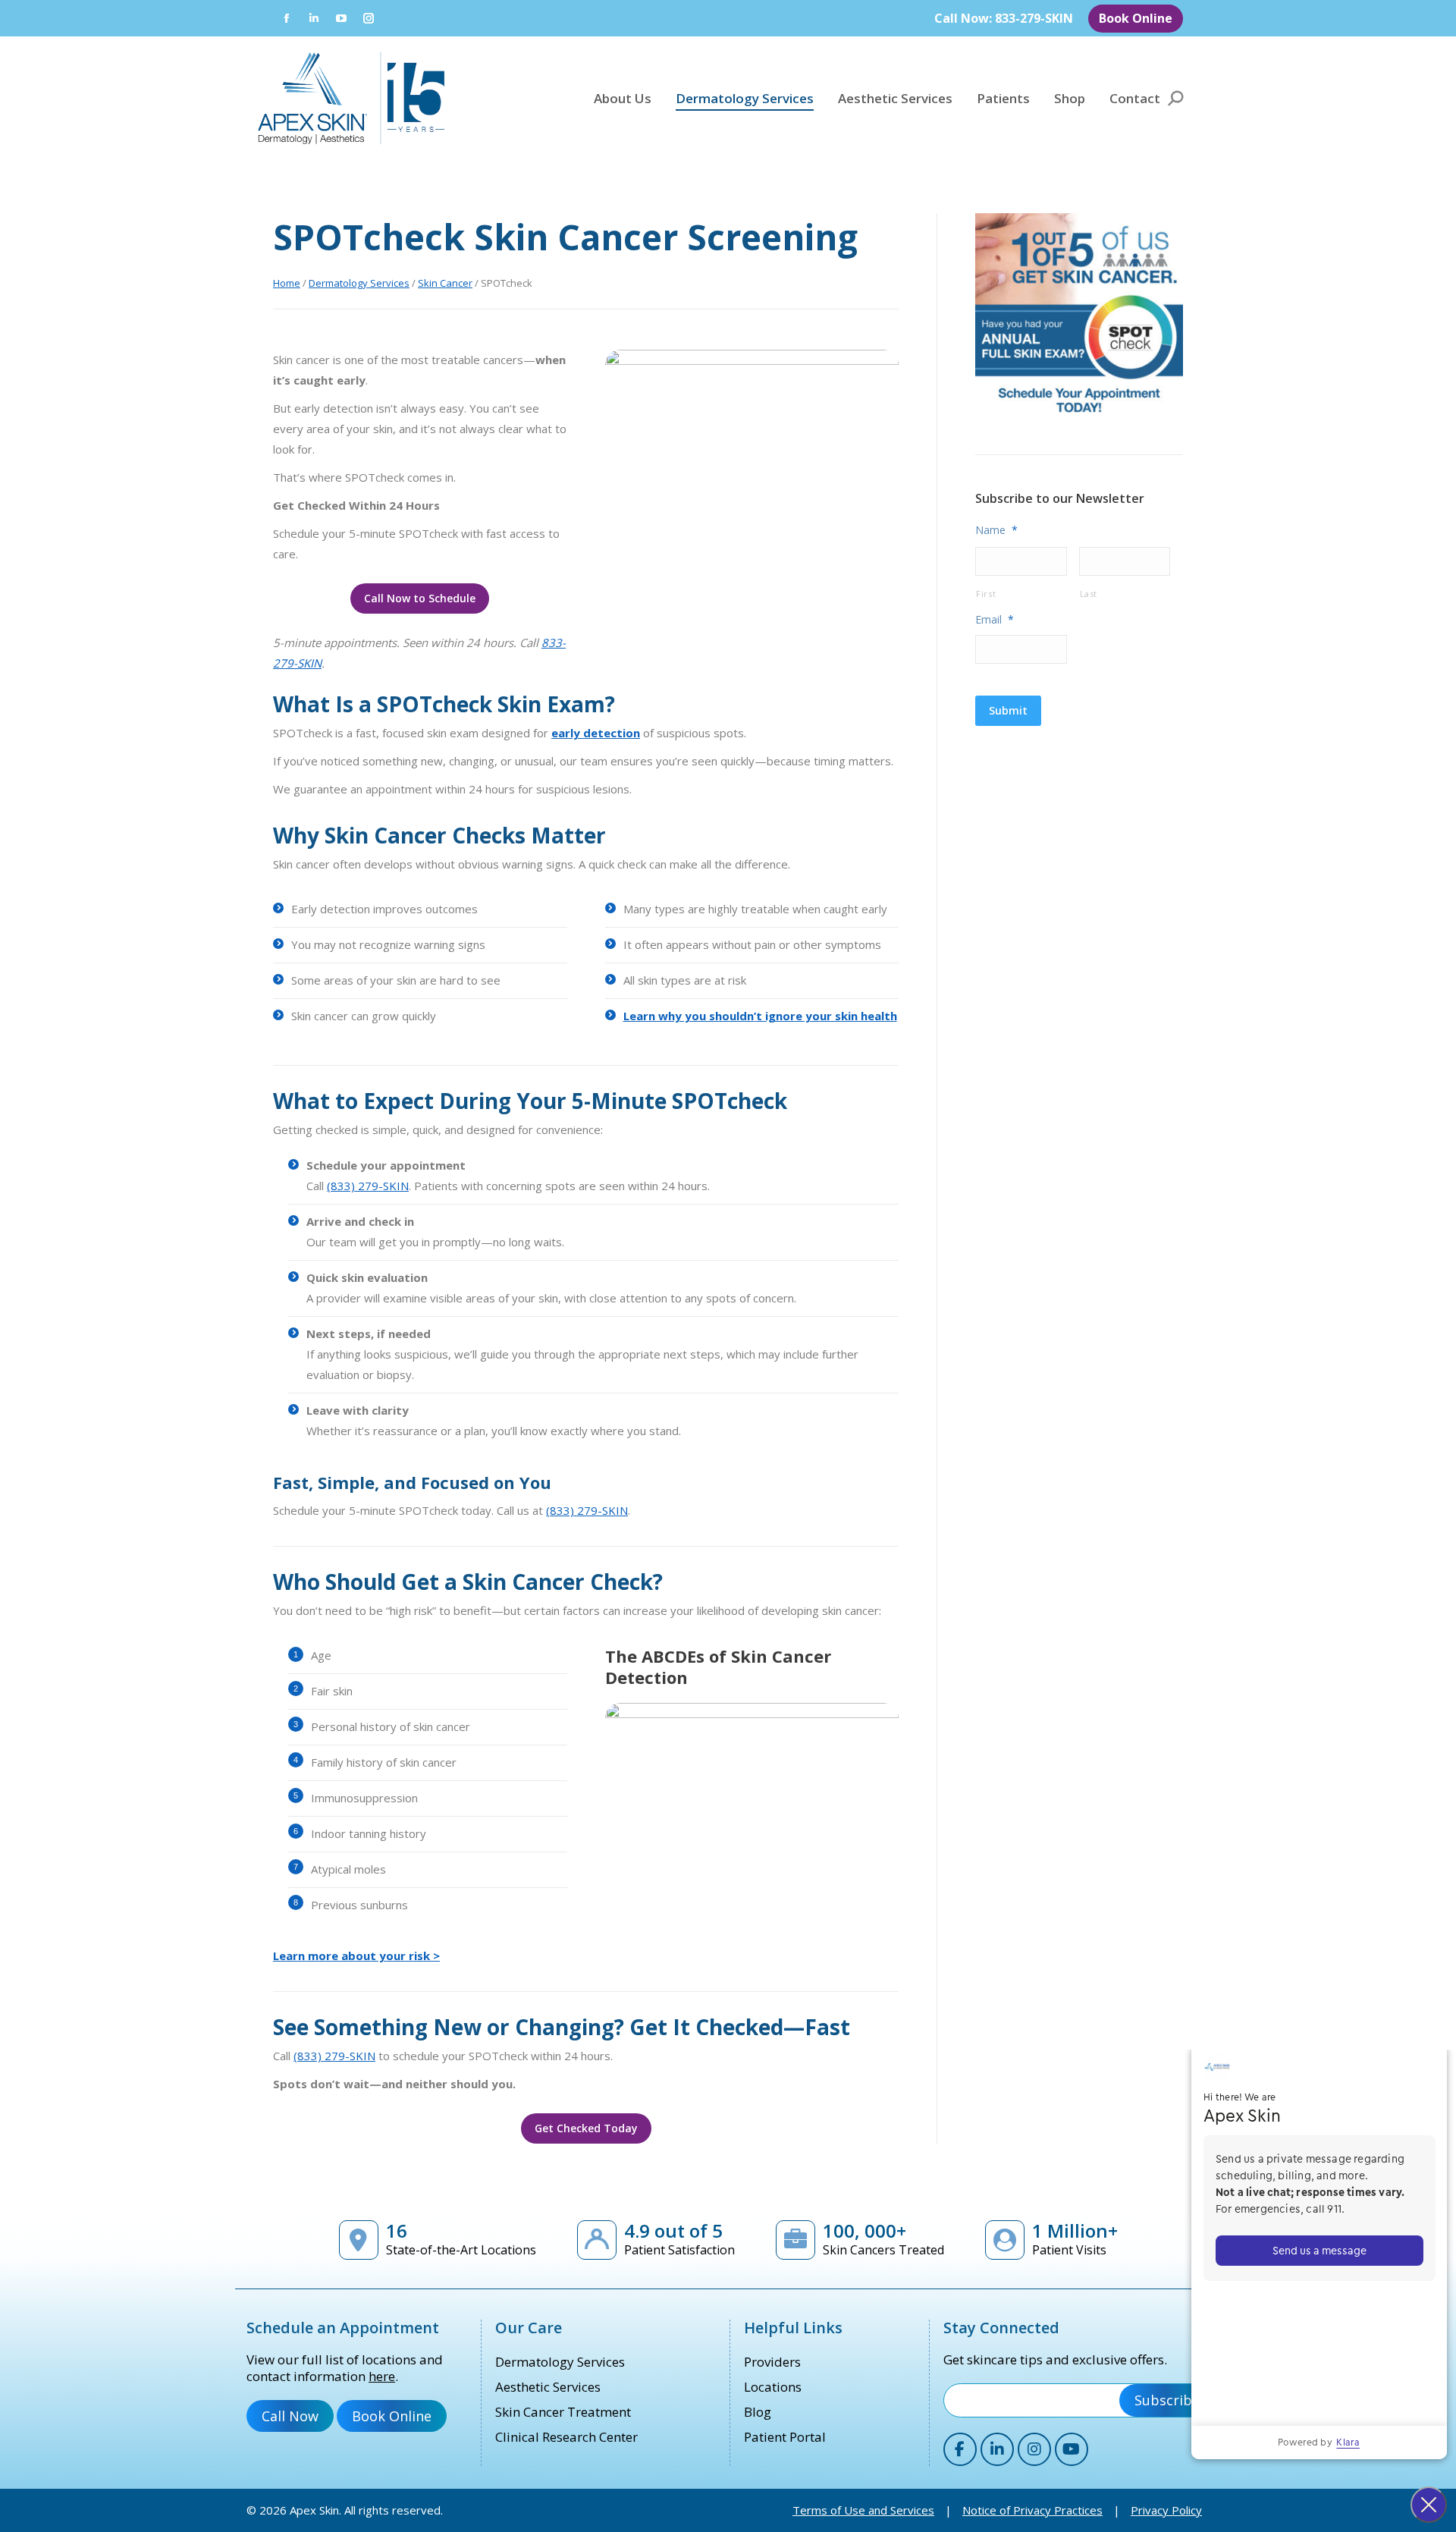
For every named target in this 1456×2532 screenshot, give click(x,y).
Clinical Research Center (566, 2437)
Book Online (1136, 18)
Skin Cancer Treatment (563, 2412)
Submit (1008, 710)
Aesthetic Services (548, 2387)
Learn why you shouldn (689, 1016)
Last (1089, 594)
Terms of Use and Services (863, 2510)
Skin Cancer (445, 283)
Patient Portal (785, 2437)
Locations (773, 2387)
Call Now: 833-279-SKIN (1004, 18)
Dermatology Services (359, 283)
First (986, 594)
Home (287, 283)
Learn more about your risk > (356, 1956)
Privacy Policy (1166, 2510)
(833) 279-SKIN (368, 1186)
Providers (772, 2362)
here (382, 2376)
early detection (596, 733)
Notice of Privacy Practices (1032, 2510)
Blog (758, 2412)
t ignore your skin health (827, 1016)
